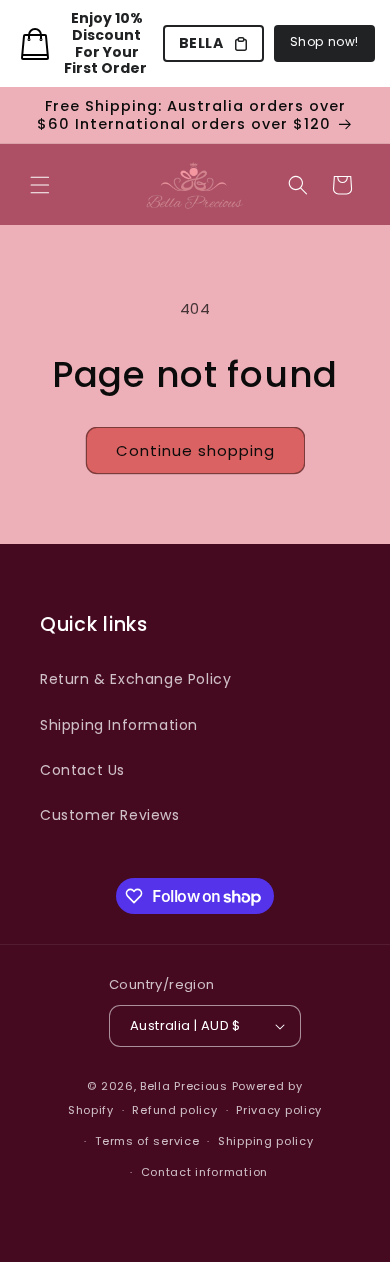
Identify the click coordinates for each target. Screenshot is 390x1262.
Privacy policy (279, 1110)
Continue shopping (195, 450)
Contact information (204, 1172)
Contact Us (82, 770)
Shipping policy (266, 1141)
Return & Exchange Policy (135, 679)
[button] (40, 185)
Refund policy (174, 1110)
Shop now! (324, 41)
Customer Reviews (110, 815)
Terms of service (147, 1141)
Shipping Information (119, 725)
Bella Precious (186, 1086)
